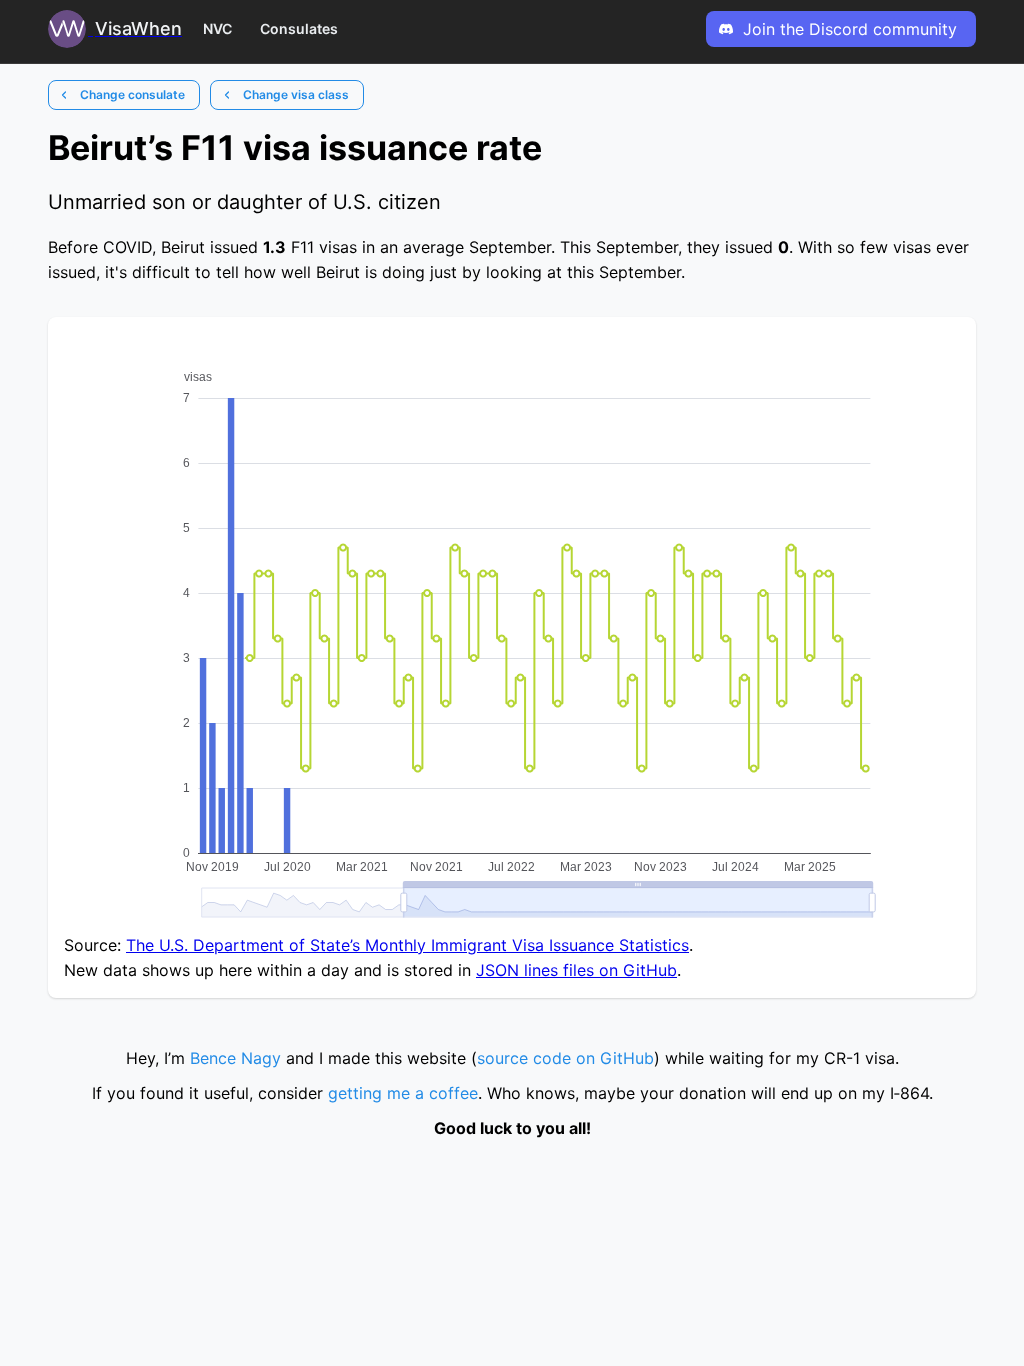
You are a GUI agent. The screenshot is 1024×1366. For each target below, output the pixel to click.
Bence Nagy (235, 1058)
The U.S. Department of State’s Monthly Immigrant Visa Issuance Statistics (407, 945)
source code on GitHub (565, 1058)
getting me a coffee (403, 1093)
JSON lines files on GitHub (576, 970)
